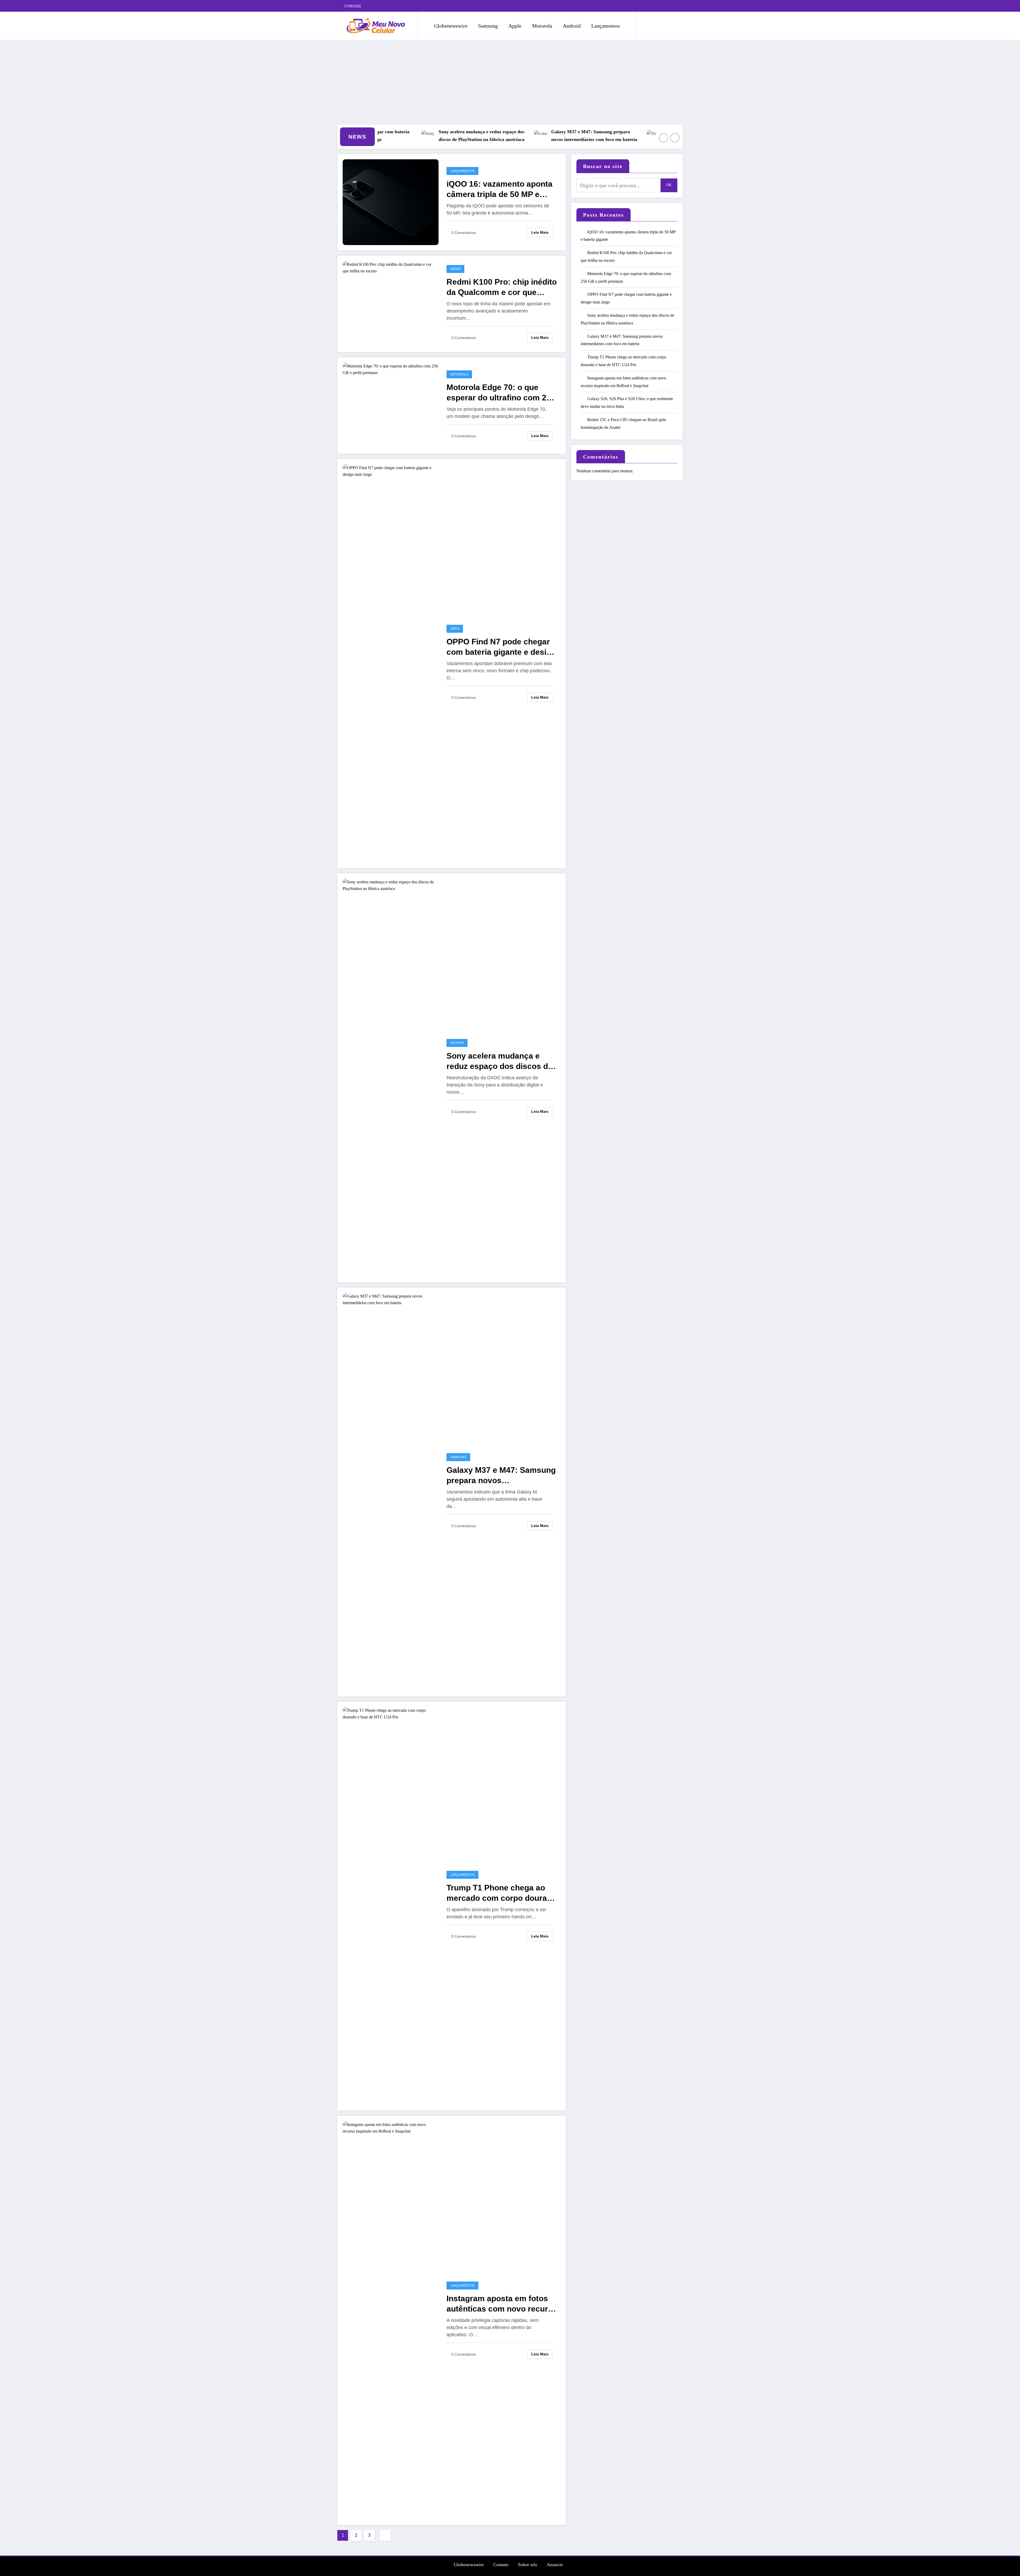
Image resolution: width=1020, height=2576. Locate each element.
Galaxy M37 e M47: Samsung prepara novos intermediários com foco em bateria (501, 1476)
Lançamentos (606, 26)
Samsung (488, 26)
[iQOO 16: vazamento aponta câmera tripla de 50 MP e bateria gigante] (391, 202)
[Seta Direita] (675, 138)
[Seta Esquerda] (664, 138)
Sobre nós (528, 2565)
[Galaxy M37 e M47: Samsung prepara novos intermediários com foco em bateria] (391, 1491)
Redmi (455, 269)
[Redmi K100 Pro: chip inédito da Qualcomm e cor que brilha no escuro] (391, 267)
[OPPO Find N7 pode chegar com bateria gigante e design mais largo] (391, 663)
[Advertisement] (510, 82)
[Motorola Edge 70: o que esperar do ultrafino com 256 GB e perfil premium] (391, 369)
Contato (501, 2565)
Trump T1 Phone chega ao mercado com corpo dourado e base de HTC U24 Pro (501, 1893)
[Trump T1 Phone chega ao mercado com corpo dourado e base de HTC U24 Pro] (391, 1905)
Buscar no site (603, 166)
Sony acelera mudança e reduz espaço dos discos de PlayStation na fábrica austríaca (500, 1061)
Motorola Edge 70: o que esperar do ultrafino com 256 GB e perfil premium (599, 136)
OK (669, 185)
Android (572, 26)
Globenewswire (451, 26)
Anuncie (555, 2565)
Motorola (542, 26)
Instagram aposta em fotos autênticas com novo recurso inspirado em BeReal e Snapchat (502, 2304)
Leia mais (540, 232)
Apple (515, 26)
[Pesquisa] (646, 26)
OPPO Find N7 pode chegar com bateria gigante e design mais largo (501, 647)
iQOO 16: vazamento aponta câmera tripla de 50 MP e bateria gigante (378, 136)
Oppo (455, 629)
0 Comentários (464, 233)
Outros (457, 1043)
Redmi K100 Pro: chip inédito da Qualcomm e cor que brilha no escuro (485, 136)
